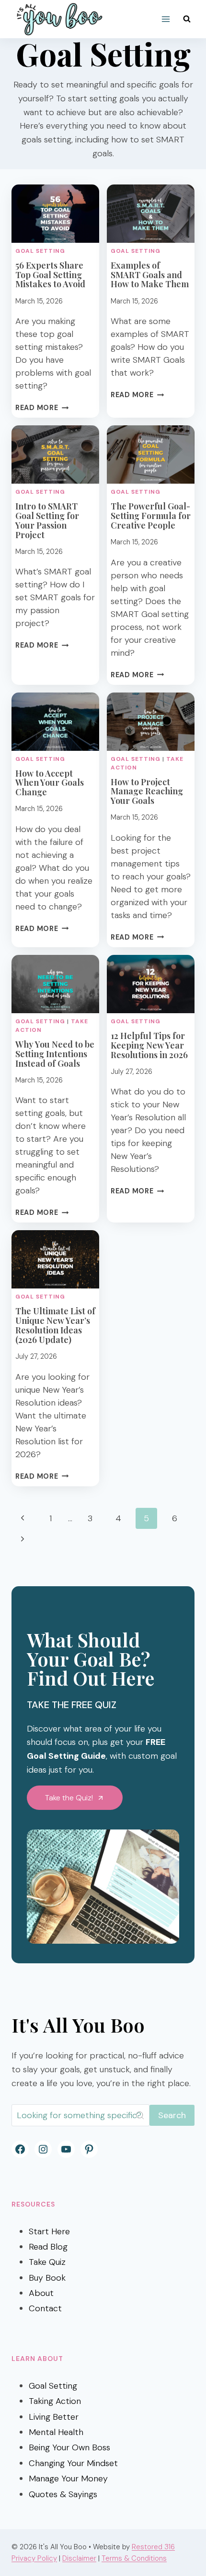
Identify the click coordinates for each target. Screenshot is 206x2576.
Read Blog (48, 2247)
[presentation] (55, 214)
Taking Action (55, 2401)
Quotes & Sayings (63, 2494)
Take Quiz (47, 2262)
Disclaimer (79, 2558)
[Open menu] (166, 19)
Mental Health (56, 2432)
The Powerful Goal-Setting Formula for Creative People (151, 516)
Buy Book (47, 2278)
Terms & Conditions (134, 2558)
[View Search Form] (187, 19)
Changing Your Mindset (73, 2463)
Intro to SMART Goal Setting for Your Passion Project (47, 520)
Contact (45, 2308)
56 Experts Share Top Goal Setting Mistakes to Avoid (50, 275)
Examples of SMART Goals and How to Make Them (150, 275)
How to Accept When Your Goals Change (50, 783)
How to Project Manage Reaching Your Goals (147, 791)
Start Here (49, 2231)
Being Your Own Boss (69, 2447)
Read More (42, 408)
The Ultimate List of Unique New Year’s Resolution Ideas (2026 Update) (55, 1325)
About (41, 2293)
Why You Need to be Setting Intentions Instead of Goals (55, 1054)
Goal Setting (40, 251)
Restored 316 (153, 2547)
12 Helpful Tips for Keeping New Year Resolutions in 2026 (149, 1045)
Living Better (54, 2417)
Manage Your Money (68, 2479)
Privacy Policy (34, 2558)
